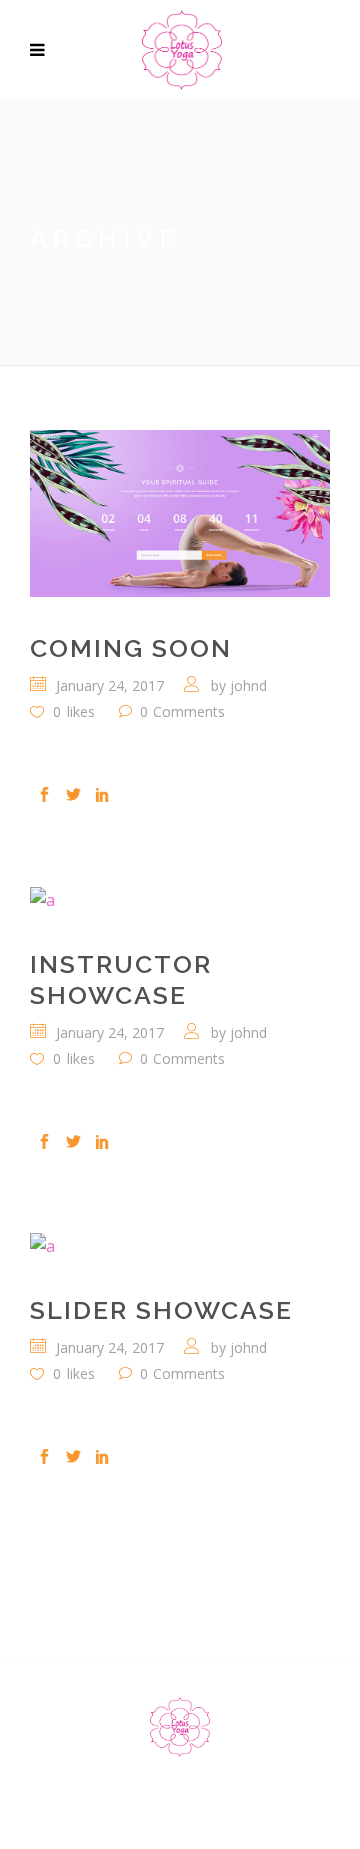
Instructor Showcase (121, 979)
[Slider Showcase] (180, 1246)
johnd (248, 685)
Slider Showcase (161, 1310)
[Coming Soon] (180, 513)
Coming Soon (131, 648)
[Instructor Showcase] (180, 899)
